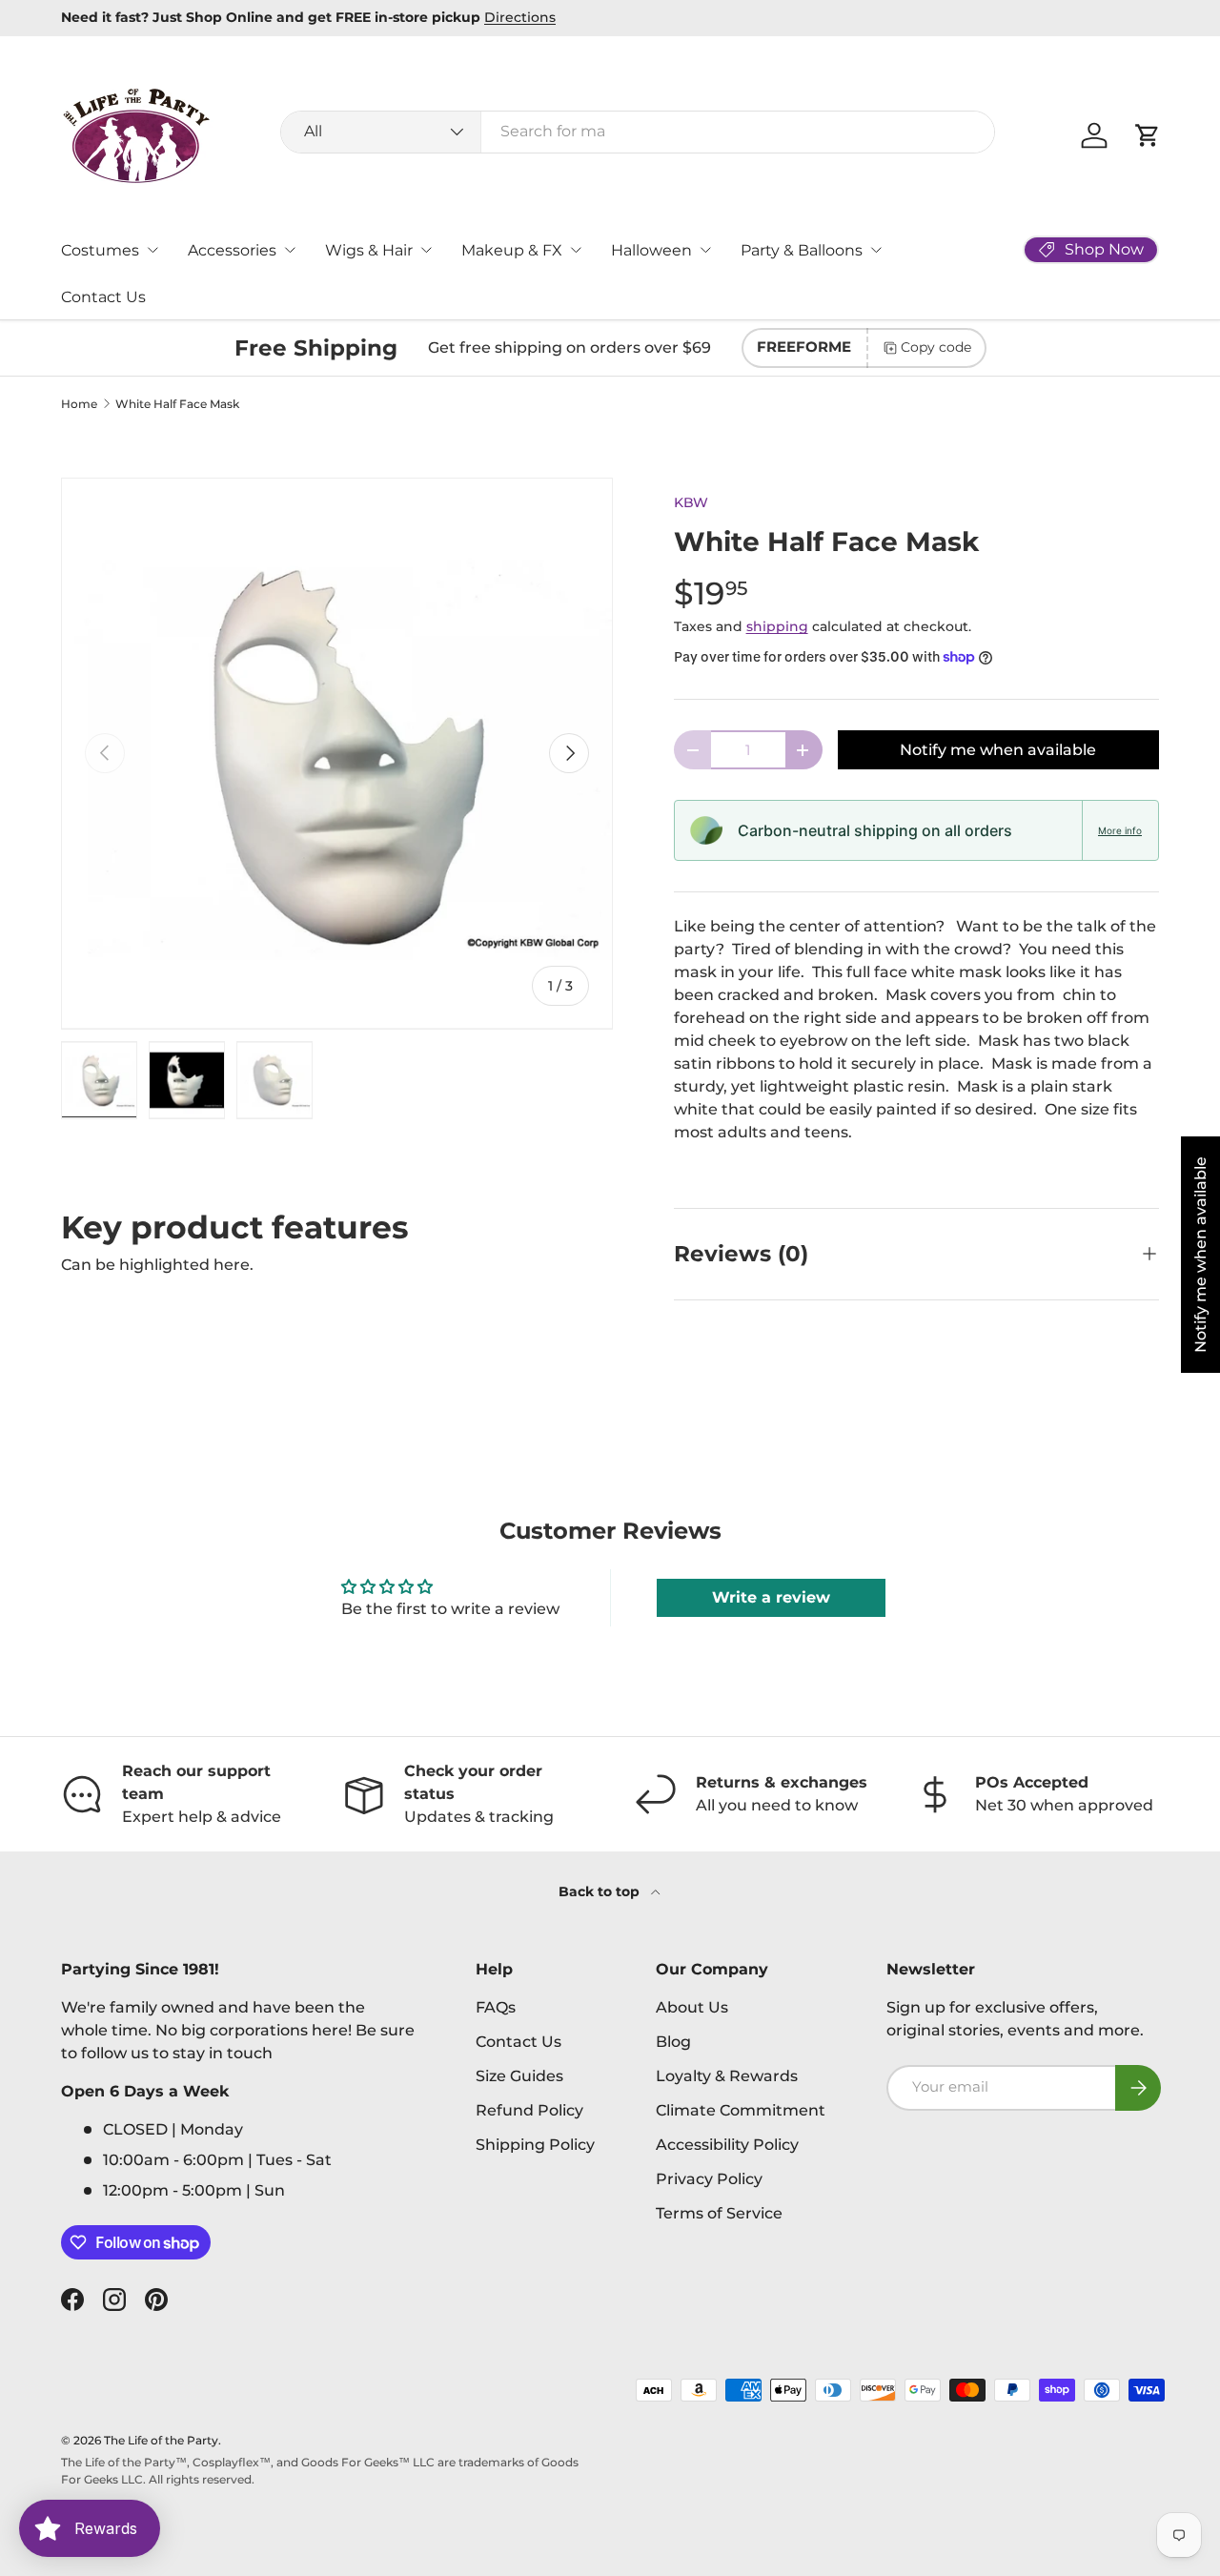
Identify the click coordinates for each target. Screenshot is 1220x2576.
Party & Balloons (802, 250)
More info (1120, 830)
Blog (673, 2042)
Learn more (1040, 17)
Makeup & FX (512, 250)
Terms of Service (719, 2213)
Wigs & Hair (369, 250)
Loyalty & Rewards (727, 2076)
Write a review (771, 1597)
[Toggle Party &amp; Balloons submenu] (876, 250)
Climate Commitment (741, 2110)
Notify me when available (998, 750)
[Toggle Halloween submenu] (705, 250)
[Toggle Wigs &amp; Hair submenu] (426, 250)
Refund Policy (529, 2110)
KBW (691, 502)
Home (79, 404)
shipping (777, 626)
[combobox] (638, 131)
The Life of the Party (161, 2440)
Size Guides (519, 2076)
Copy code (936, 347)
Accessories (232, 250)
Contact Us (103, 297)
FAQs (496, 2007)
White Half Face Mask (177, 404)
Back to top (601, 1891)
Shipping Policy (535, 2145)
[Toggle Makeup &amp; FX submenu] (576, 250)
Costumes (100, 250)
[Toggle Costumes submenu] (152, 250)
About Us (692, 2007)
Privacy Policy (709, 2179)
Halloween (651, 250)
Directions (137, 17)
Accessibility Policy (727, 2145)
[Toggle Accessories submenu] (290, 250)
